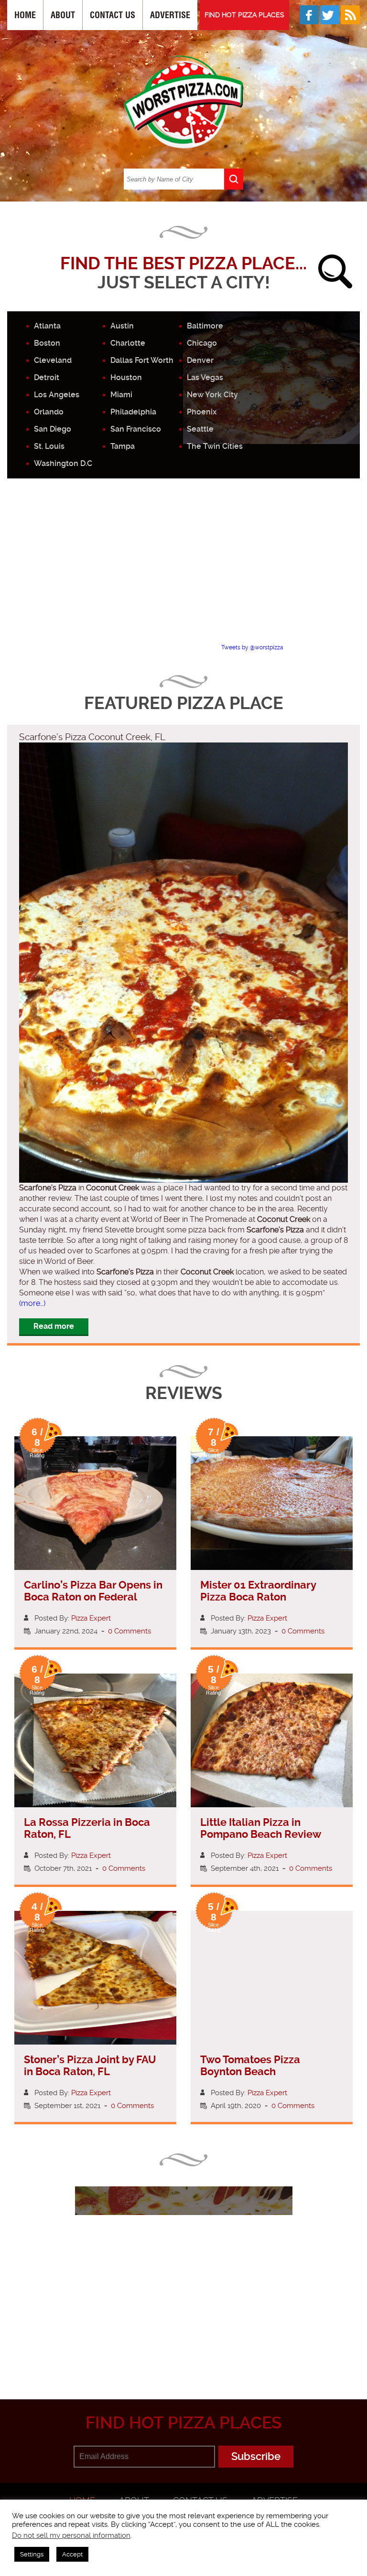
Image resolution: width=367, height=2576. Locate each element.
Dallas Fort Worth (142, 360)
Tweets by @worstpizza (252, 647)
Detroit (47, 377)
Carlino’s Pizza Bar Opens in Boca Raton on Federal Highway (93, 1597)
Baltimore (205, 326)
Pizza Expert (91, 1618)
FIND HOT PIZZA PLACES (244, 15)
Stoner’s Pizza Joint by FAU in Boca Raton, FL (90, 2066)
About (63, 15)
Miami (121, 395)
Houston (126, 377)
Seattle (200, 429)
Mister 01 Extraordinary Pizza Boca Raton (258, 1591)
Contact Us (113, 15)
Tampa (123, 446)
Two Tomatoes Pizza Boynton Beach (250, 2066)
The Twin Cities (215, 446)
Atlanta (47, 326)
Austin (122, 326)
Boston (47, 343)
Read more (54, 1326)
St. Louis (49, 446)
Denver (200, 360)
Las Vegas (205, 377)
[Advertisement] (187, 569)
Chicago (202, 343)
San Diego (53, 429)
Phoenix (202, 412)
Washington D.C (63, 463)
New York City (212, 395)
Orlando (49, 412)
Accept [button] (72, 2554)
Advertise (170, 15)
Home (25, 15)
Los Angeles (57, 395)
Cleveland (53, 360)
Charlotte (128, 343)
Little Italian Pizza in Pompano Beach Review (261, 1828)
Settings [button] (32, 2554)
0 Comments (130, 1631)
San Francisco (136, 429)
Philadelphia (133, 412)
